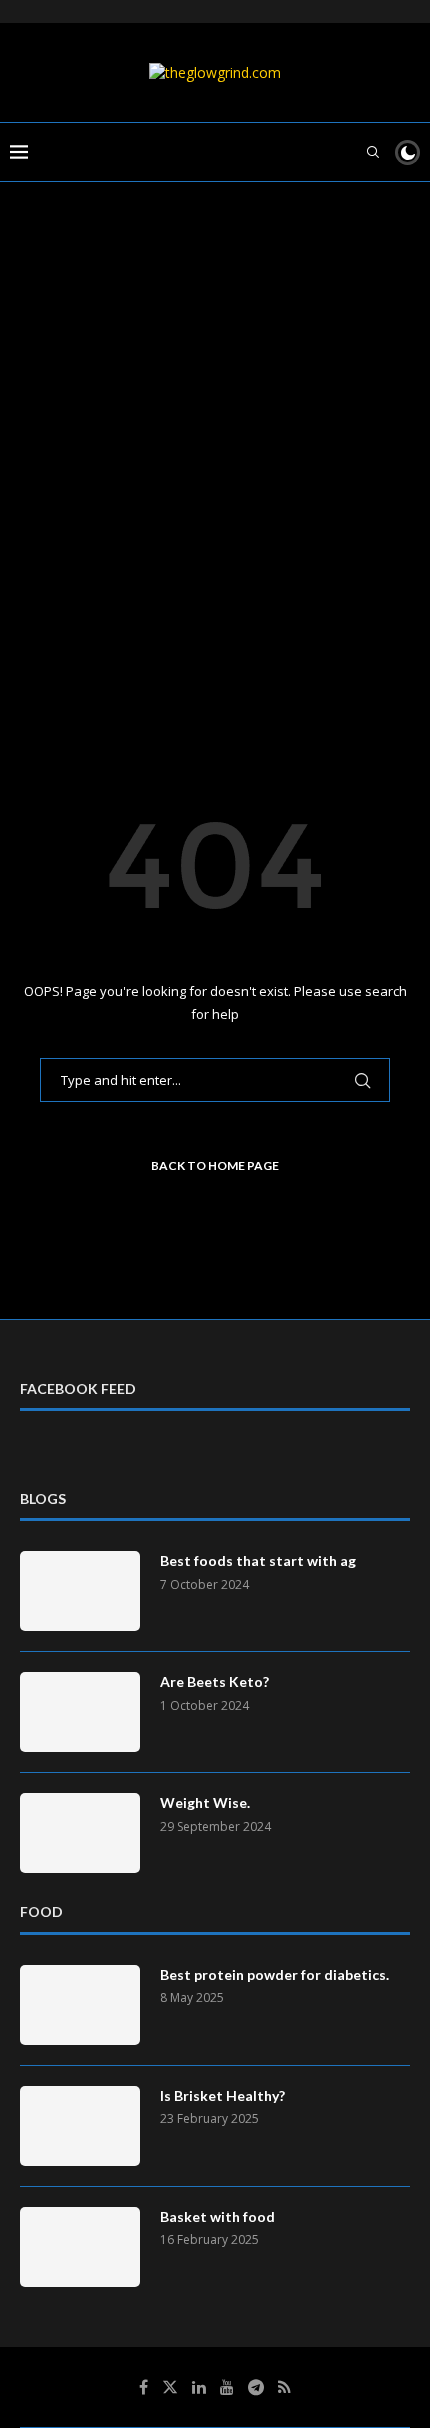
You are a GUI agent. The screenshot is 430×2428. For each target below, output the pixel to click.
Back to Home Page (215, 1165)
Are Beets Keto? (214, 1681)
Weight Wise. (205, 1802)
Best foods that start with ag (258, 1560)
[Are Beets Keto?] (80, 1712)
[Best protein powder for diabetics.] (80, 2005)
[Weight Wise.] (80, 1833)
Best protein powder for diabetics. (274, 1974)
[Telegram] (256, 2387)
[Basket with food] (80, 2247)
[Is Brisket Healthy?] (80, 2126)
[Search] (373, 152)
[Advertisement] (215, 457)
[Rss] (284, 2387)
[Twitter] (170, 2387)
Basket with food (217, 2216)
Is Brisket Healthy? (222, 2095)
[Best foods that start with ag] (80, 1591)
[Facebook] (143, 2387)
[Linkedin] (199, 2387)
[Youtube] (227, 2387)
